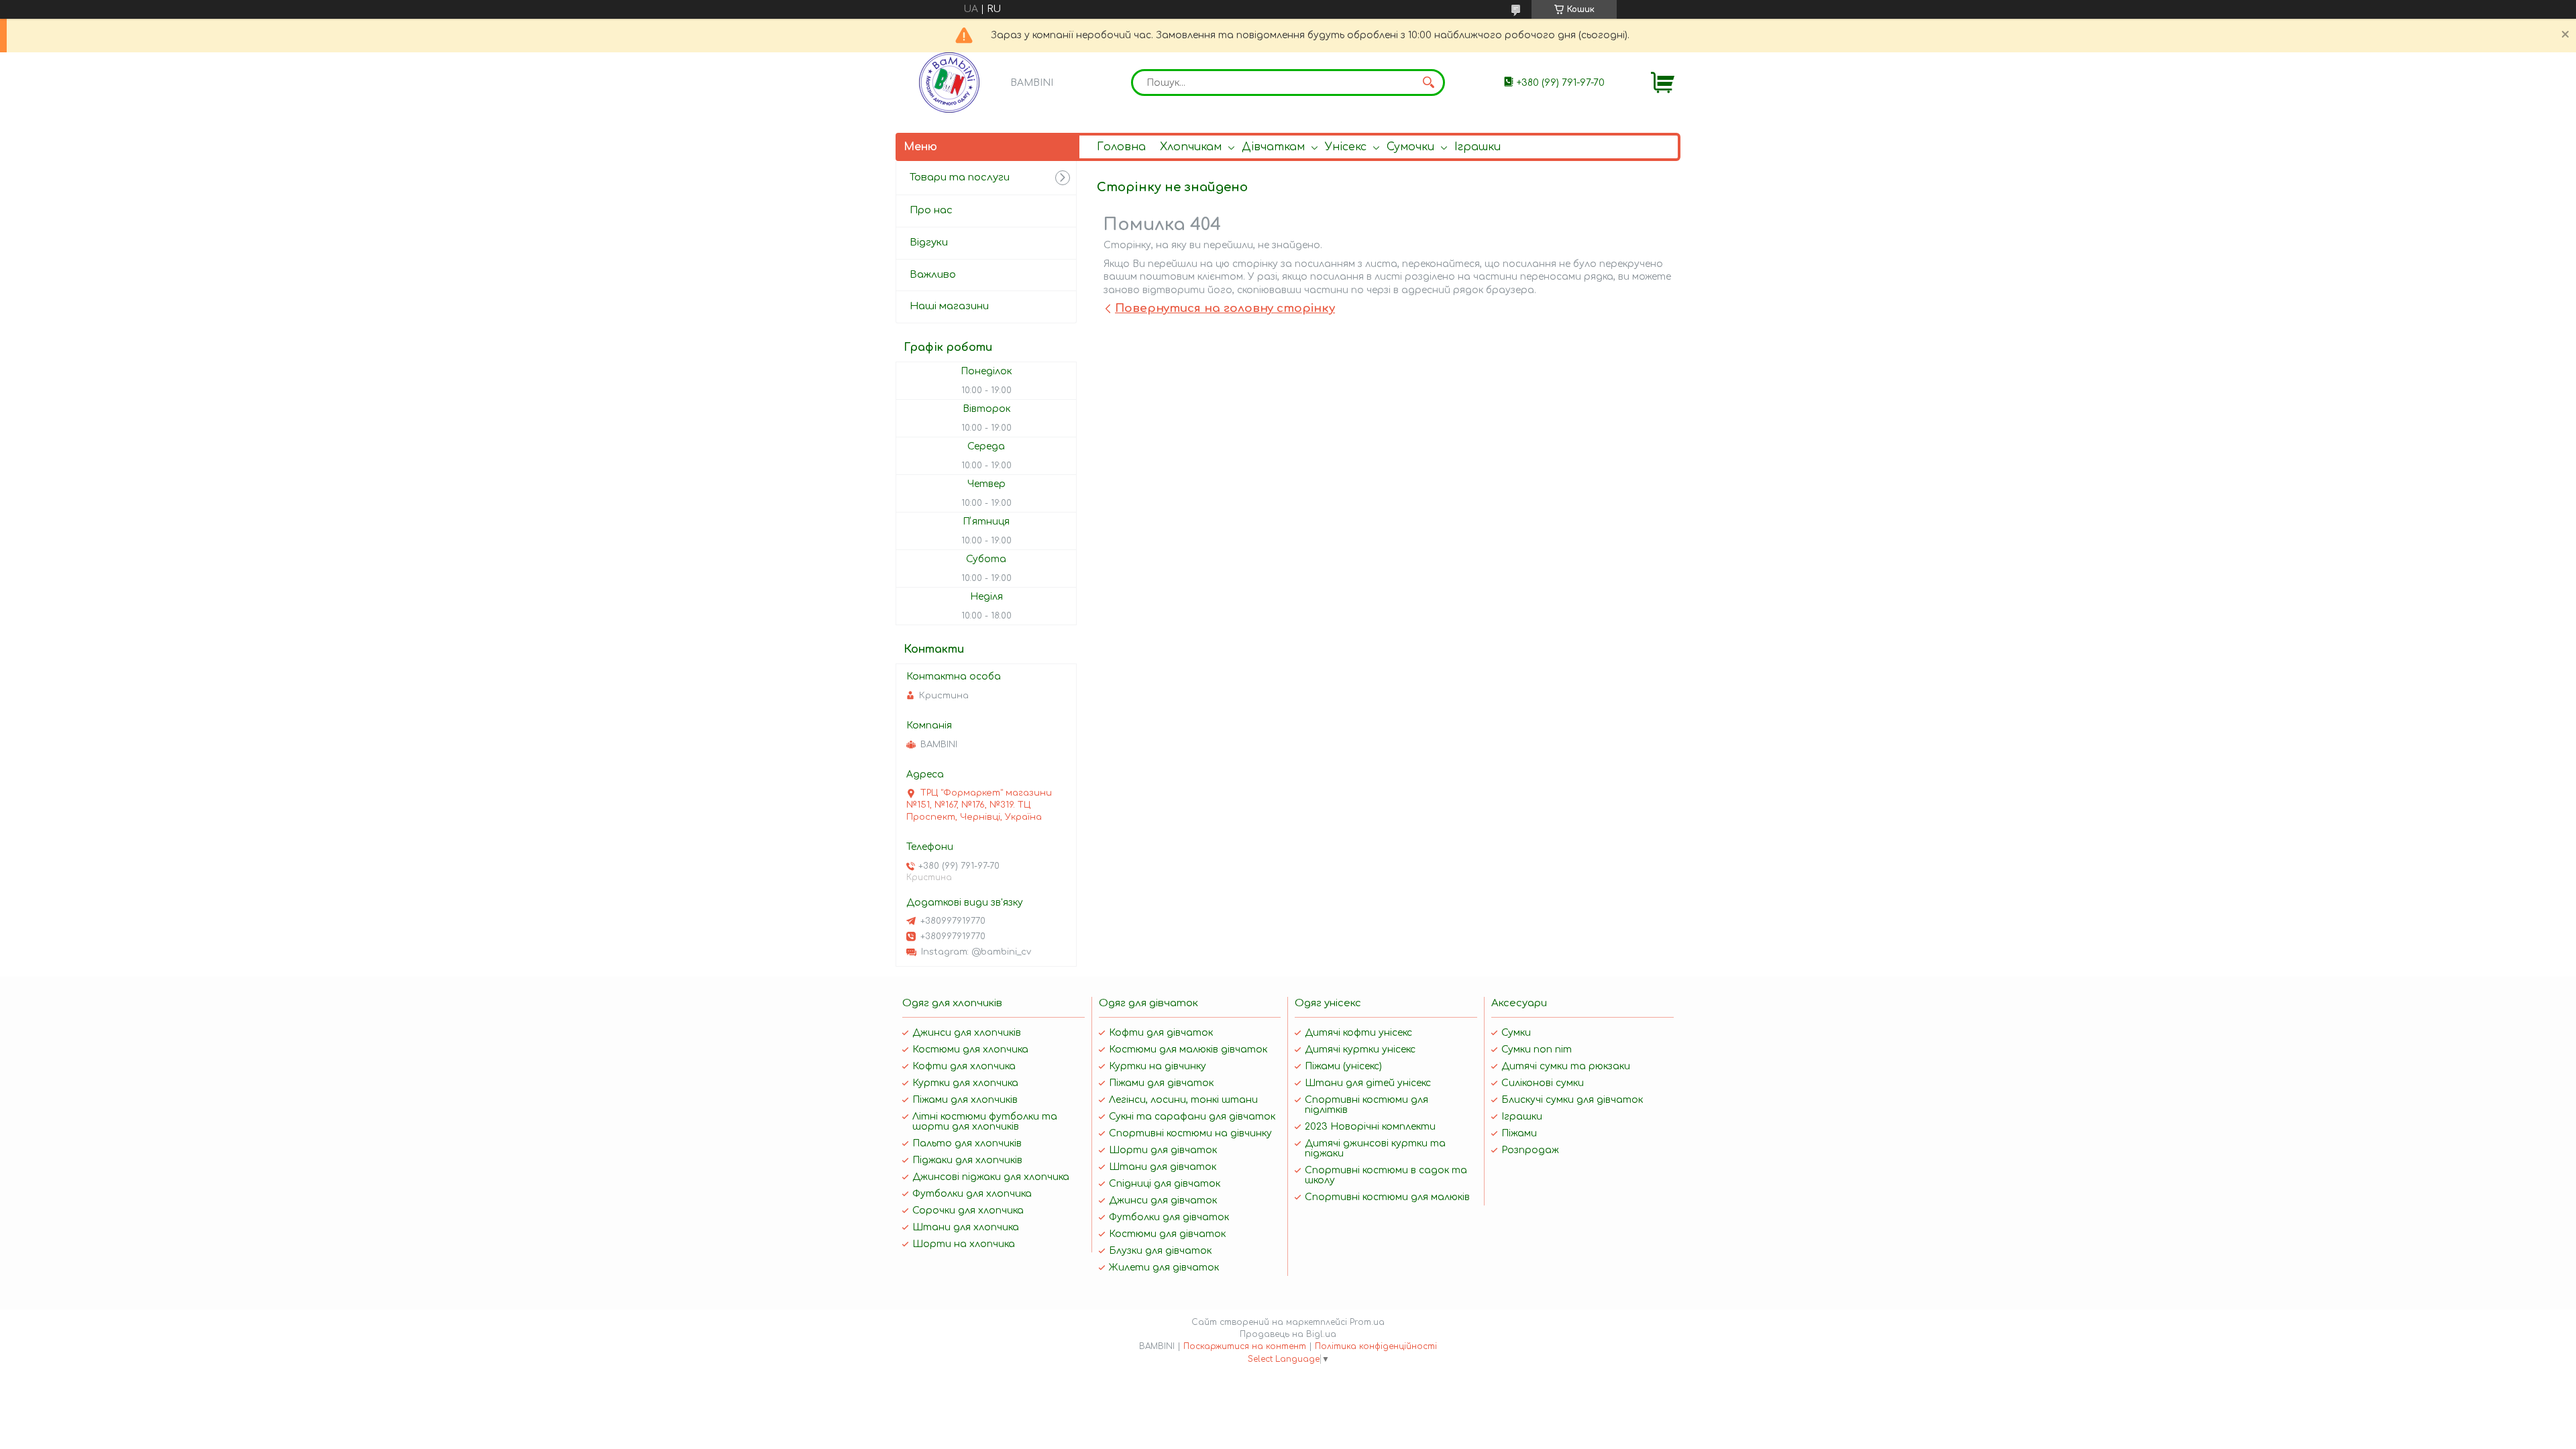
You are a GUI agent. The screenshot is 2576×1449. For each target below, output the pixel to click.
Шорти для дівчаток (1163, 1150)
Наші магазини (949, 306)
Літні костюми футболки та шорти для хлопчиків (985, 1122)
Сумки (1516, 1033)
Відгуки (929, 243)
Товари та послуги (960, 177)
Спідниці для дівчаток (1165, 1184)
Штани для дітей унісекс (1368, 1083)
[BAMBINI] (949, 83)
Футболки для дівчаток (1169, 1217)
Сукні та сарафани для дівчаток (1192, 1117)
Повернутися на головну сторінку (1225, 308)
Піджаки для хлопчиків (967, 1160)
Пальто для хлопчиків (967, 1143)
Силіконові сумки (1543, 1083)
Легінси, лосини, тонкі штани (1183, 1100)
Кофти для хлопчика (964, 1066)
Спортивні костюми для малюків (1387, 1197)
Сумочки (1410, 147)
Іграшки (1478, 147)
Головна (1121, 147)
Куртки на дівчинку (1158, 1066)
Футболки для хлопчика (972, 1194)
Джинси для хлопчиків (967, 1033)
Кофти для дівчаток (1161, 1033)
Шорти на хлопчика (964, 1244)
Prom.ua (1367, 1322)
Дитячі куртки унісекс (1360, 1050)
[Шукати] (1428, 83)
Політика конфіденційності (1376, 1346)
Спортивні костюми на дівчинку (1190, 1133)
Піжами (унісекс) (1343, 1066)
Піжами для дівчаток (1161, 1083)
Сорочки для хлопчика (968, 1211)
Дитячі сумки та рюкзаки (1566, 1066)
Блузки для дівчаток (1160, 1251)
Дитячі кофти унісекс (1358, 1033)
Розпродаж (1530, 1150)
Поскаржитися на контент (1245, 1346)
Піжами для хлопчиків (965, 1100)
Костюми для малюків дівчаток (1188, 1050)
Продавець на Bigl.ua (1288, 1334)
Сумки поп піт (1537, 1050)
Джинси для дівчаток (1163, 1200)
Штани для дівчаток (1163, 1167)
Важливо (933, 275)
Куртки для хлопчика (965, 1083)
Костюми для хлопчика (970, 1050)
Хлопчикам (1191, 147)
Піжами (1519, 1133)
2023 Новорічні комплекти (1370, 1127)
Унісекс (1346, 147)
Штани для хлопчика (966, 1227)
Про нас (931, 210)
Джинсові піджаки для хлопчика (991, 1177)
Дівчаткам (1273, 147)
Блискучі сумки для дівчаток (1572, 1100)
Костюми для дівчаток (1167, 1234)
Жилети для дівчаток (1164, 1268)
